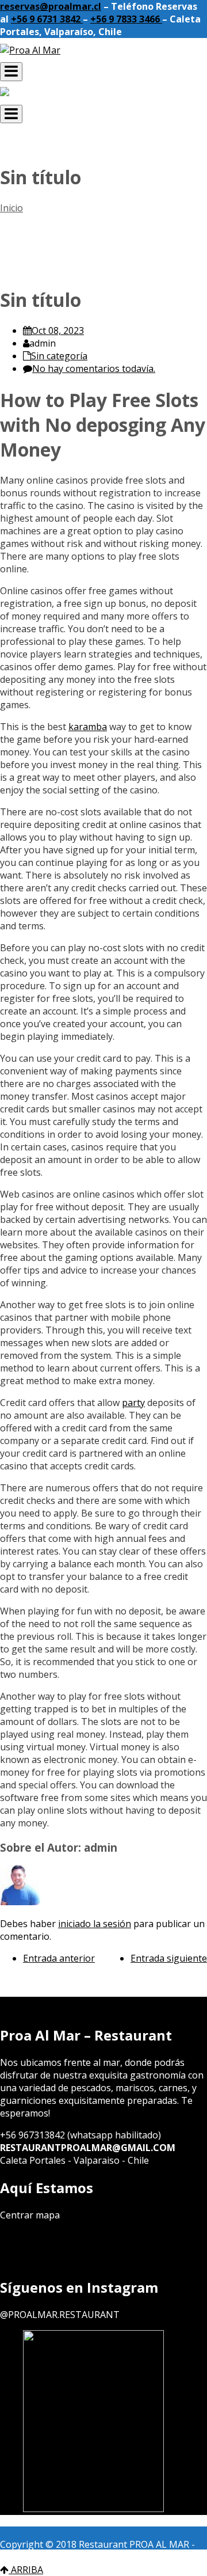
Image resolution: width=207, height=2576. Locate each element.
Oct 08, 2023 (58, 330)
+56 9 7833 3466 (126, 19)
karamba (88, 727)
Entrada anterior (59, 1958)
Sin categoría (59, 356)
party (133, 1403)
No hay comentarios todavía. (94, 368)
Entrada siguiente (169, 1958)
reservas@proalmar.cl (51, 6)
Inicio (11, 208)
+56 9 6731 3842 (47, 19)
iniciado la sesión (95, 1924)
